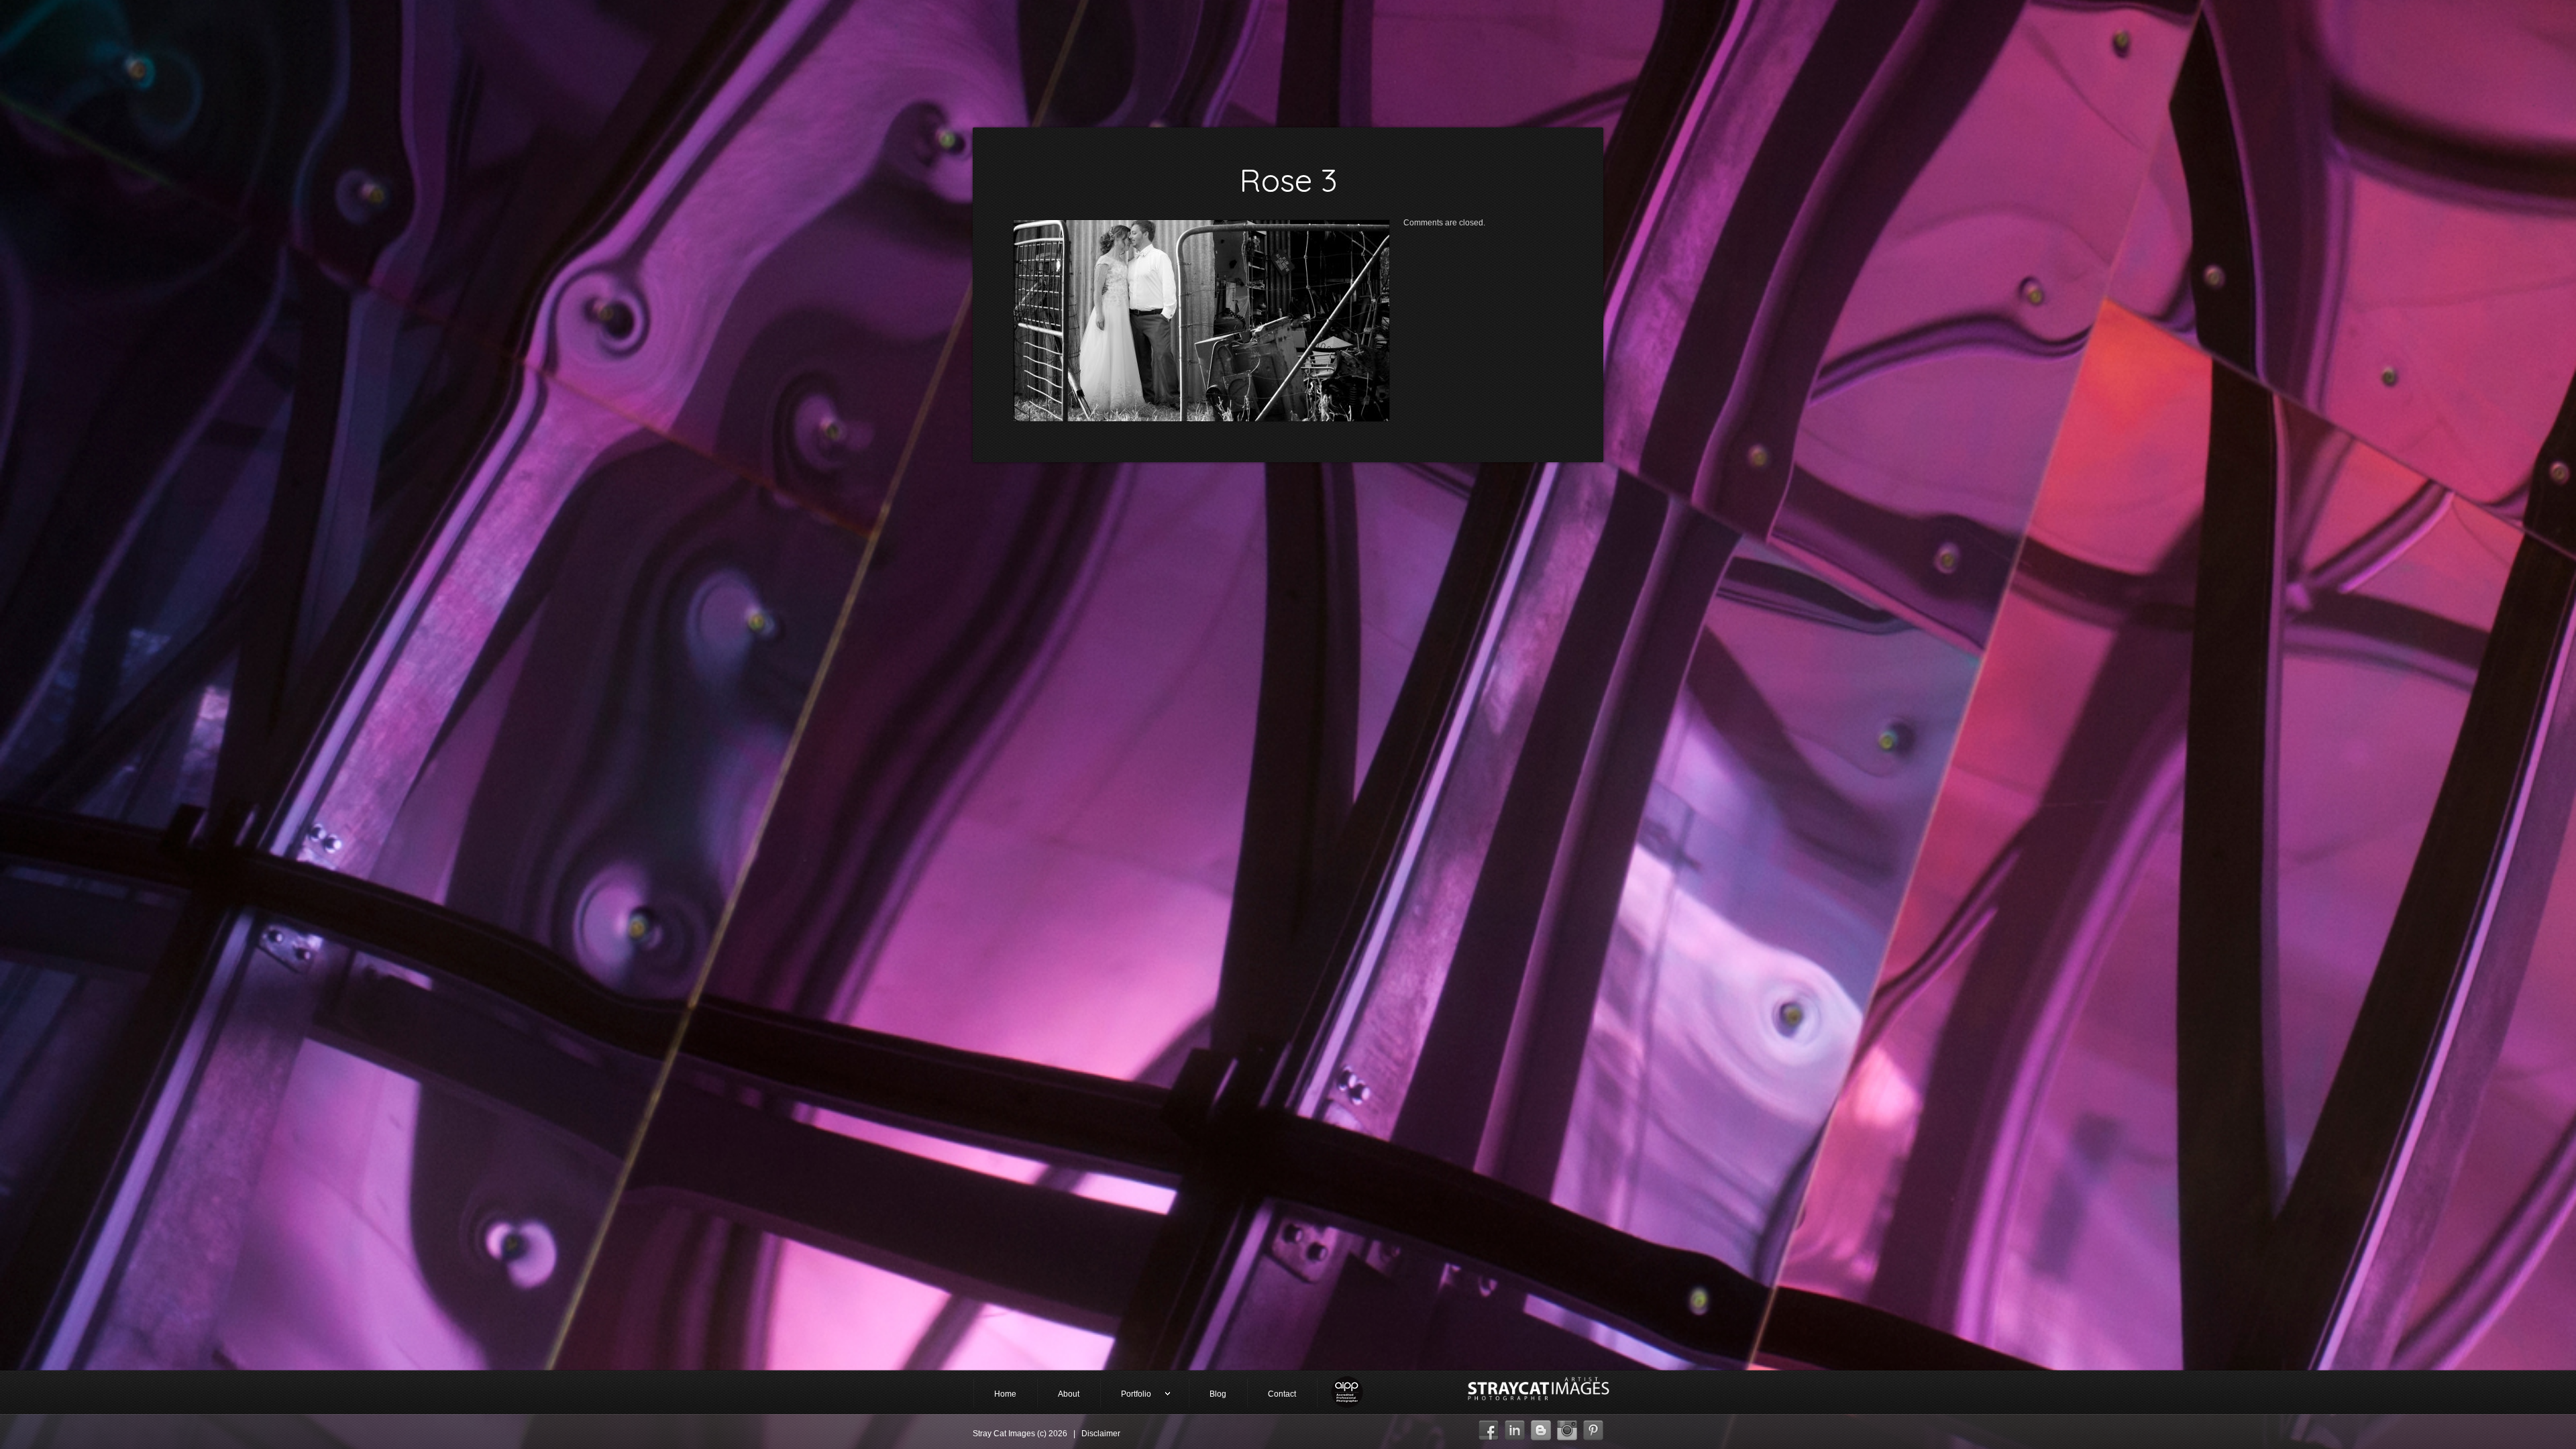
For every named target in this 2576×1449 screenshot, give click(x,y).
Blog (1218, 1394)
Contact (1282, 1394)
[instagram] (1567, 1427)
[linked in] (1515, 1427)
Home (1005, 1394)
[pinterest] (1593, 1427)
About (1069, 1394)
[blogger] (1541, 1427)
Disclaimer (1101, 1434)
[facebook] (1489, 1427)
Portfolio (1126, 1395)
